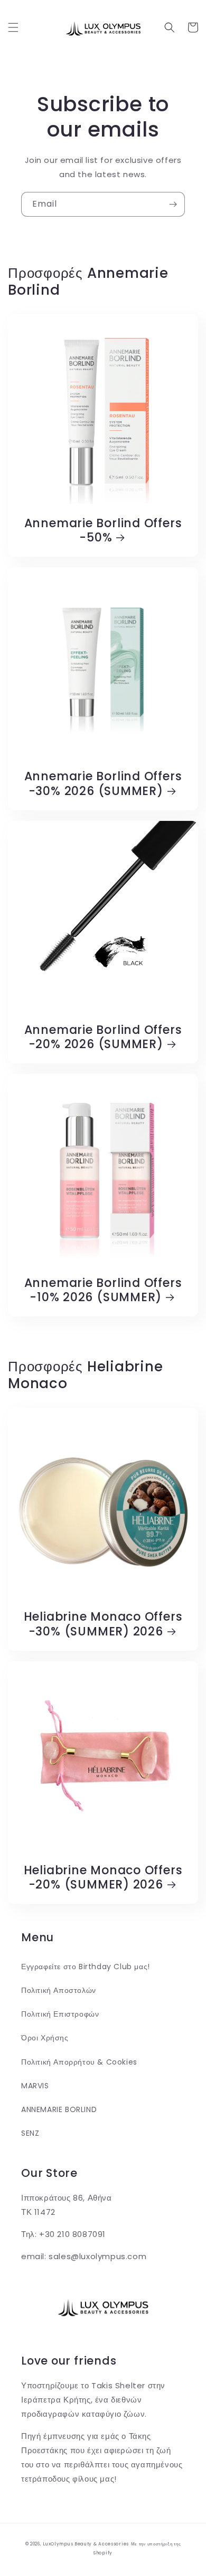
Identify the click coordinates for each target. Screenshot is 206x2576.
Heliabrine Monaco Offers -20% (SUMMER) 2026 (103, 1877)
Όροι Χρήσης (45, 2038)
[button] (13, 27)
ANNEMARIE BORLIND (59, 2109)
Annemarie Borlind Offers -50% (103, 530)
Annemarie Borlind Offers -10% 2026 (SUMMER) (103, 1290)
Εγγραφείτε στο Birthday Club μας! (86, 1967)
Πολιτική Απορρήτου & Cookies (79, 2062)
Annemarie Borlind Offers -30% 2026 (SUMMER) (103, 783)
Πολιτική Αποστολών (59, 1990)
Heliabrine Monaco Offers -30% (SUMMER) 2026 (103, 1624)
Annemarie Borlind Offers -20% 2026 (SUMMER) (103, 1037)
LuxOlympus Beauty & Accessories (86, 2544)
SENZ (30, 2133)
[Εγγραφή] (173, 204)
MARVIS (35, 2086)
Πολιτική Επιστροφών (60, 2014)
